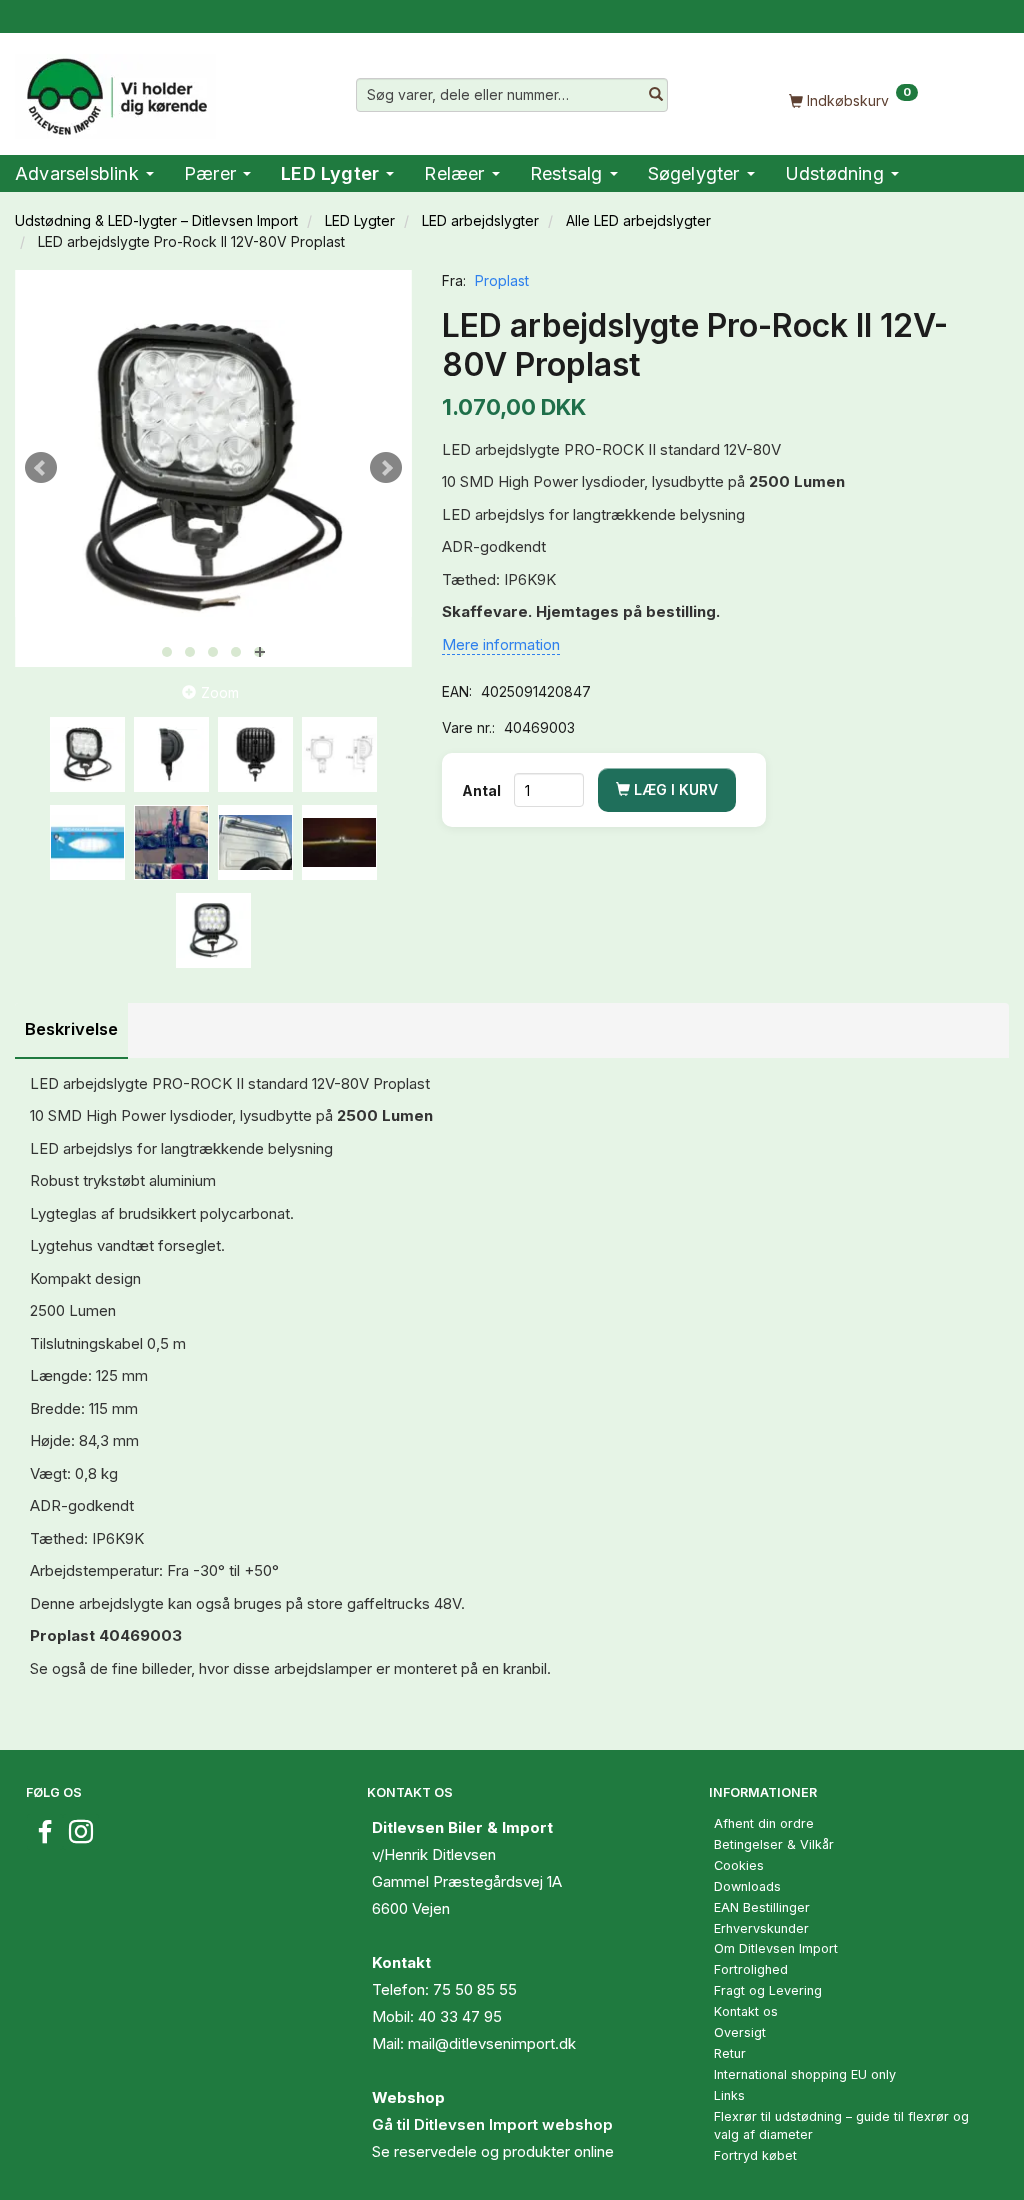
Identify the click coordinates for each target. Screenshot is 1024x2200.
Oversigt (740, 2032)
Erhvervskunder (761, 1928)
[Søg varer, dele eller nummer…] (656, 95)
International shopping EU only (805, 2074)
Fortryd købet (755, 2155)
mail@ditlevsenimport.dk (492, 2043)
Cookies (739, 1865)
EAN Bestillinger (762, 1907)
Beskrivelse (71, 1029)
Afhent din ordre (764, 1823)
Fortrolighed (751, 1969)
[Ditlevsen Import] (115, 90)
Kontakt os (746, 2011)
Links (729, 2095)
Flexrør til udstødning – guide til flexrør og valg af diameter (841, 2126)
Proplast (502, 280)
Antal (483, 790)
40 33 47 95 (460, 2016)
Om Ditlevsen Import (776, 1948)
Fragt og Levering (768, 1990)
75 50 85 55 (475, 1989)
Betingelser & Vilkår (774, 1844)
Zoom (220, 692)
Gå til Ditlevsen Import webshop (492, 2124)
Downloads (747, 1886)
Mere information (501, 644)
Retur (730, 2053)
